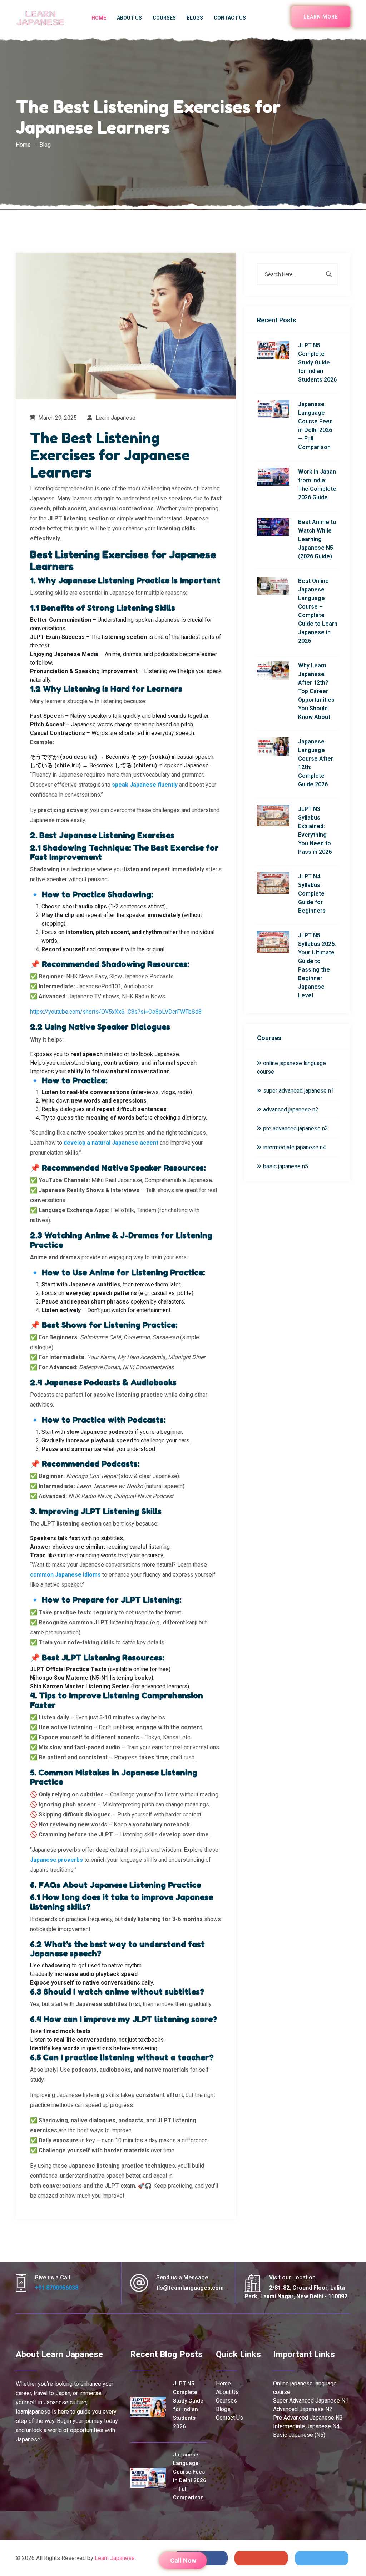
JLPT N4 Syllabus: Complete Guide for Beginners (312, 894)
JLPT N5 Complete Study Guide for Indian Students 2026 (317, 362)
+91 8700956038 (56, 2288)
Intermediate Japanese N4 (306, 2426)
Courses (164, 18)
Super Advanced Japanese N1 (311, 2401)
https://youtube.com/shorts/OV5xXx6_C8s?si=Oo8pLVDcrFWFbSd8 (116, 1012)
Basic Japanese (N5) (299, 2435)
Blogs (195, 18)
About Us (129, 18)
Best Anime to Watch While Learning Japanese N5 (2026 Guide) (317, 539)
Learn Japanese (115, 418)
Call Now (183, 2560)
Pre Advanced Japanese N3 (308, 2418)
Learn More (321, 17)
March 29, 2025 (57, 418)
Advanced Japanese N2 (303, 2409)
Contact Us (230, 18)
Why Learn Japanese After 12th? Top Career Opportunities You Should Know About (316, 691)
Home (99, 18)
